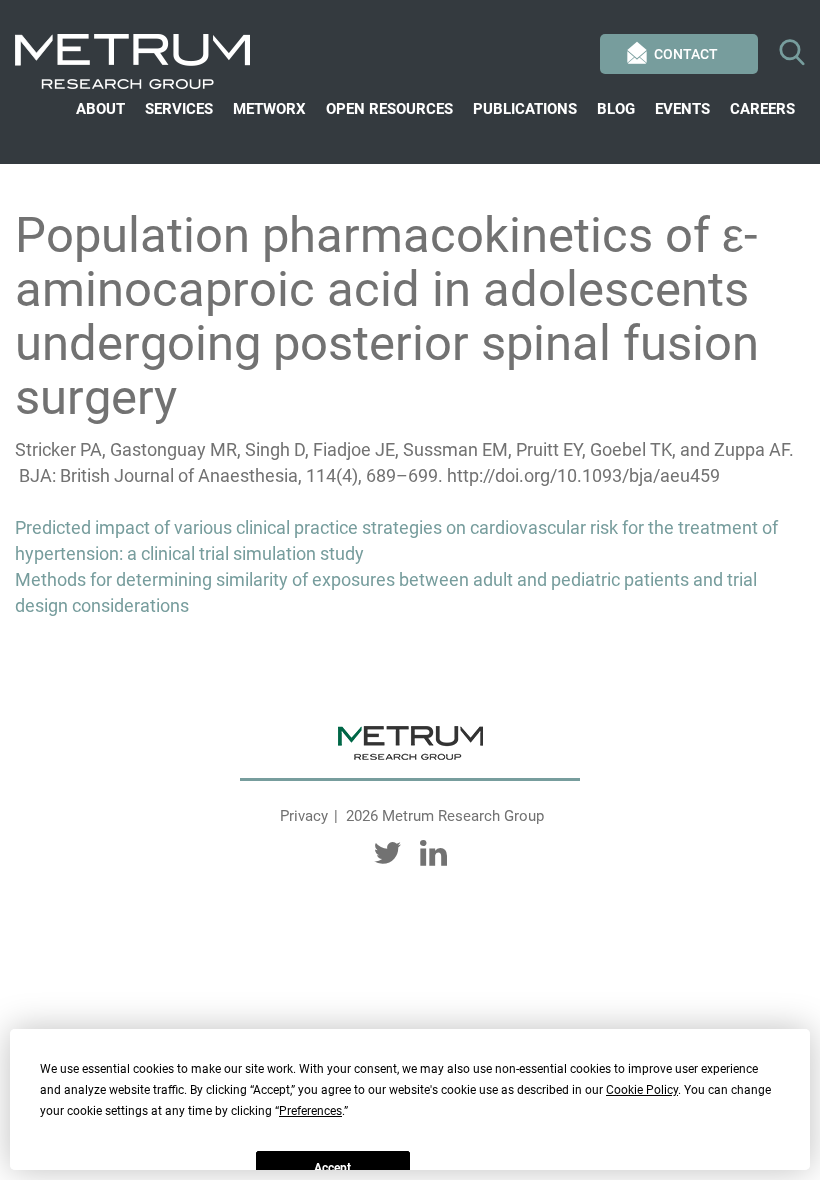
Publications (525, 109)
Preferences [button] (310, 1111)
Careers (762, 109)
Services (179, 109)
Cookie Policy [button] (642, 1090)
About (100, 109)
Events (682, 109)
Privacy (304, 816)
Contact (686, 54)
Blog (616, 109)
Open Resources (389, 109)
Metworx (269, 109)
